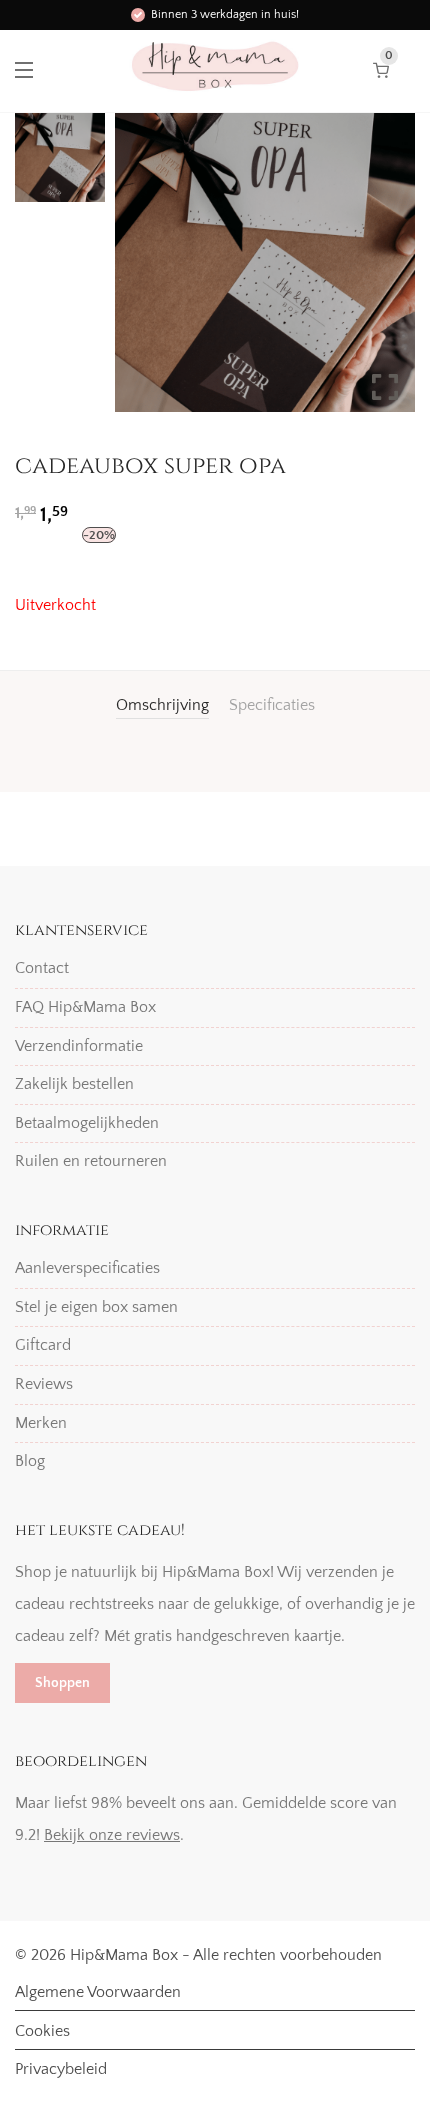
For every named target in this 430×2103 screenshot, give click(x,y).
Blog (30, 1461)
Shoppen (62, 1683)
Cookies (42, 2031)
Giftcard (43, 1345)
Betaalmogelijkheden (87, 1123)
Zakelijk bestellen (74, 1084)
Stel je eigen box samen (96, 1307)
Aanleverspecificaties (87, 1268)
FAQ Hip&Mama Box (85, 1007)
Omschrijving (162, 705)
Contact (42, 968)
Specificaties (272, 705)
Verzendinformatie (79, 1046)
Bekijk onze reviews (112, 1835)
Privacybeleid (61, 2069)
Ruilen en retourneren (91, 1161)
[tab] (162, 705)
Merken (41, 1423)
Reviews (44, 1384)
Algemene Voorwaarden (98, 1992)
